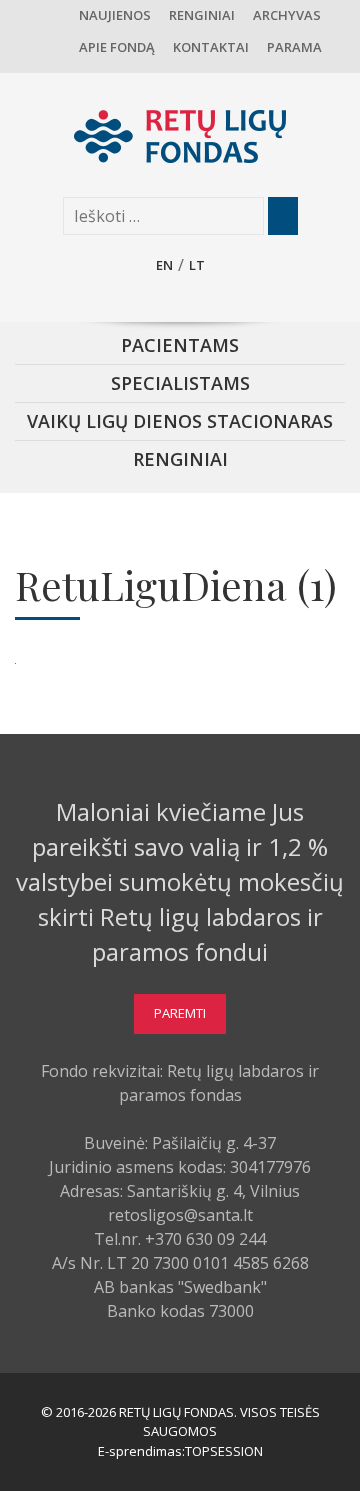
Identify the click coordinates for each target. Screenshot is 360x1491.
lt (197, 265)
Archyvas (287, 15)
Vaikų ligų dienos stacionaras (180, 421)
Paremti (180, 1013)
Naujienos (115, 15)
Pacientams (180, 345)
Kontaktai (211, 47)
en (164, 265)
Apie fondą (117, 47)
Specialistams (180, 383)
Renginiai (202, 15)
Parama (294, 47)
